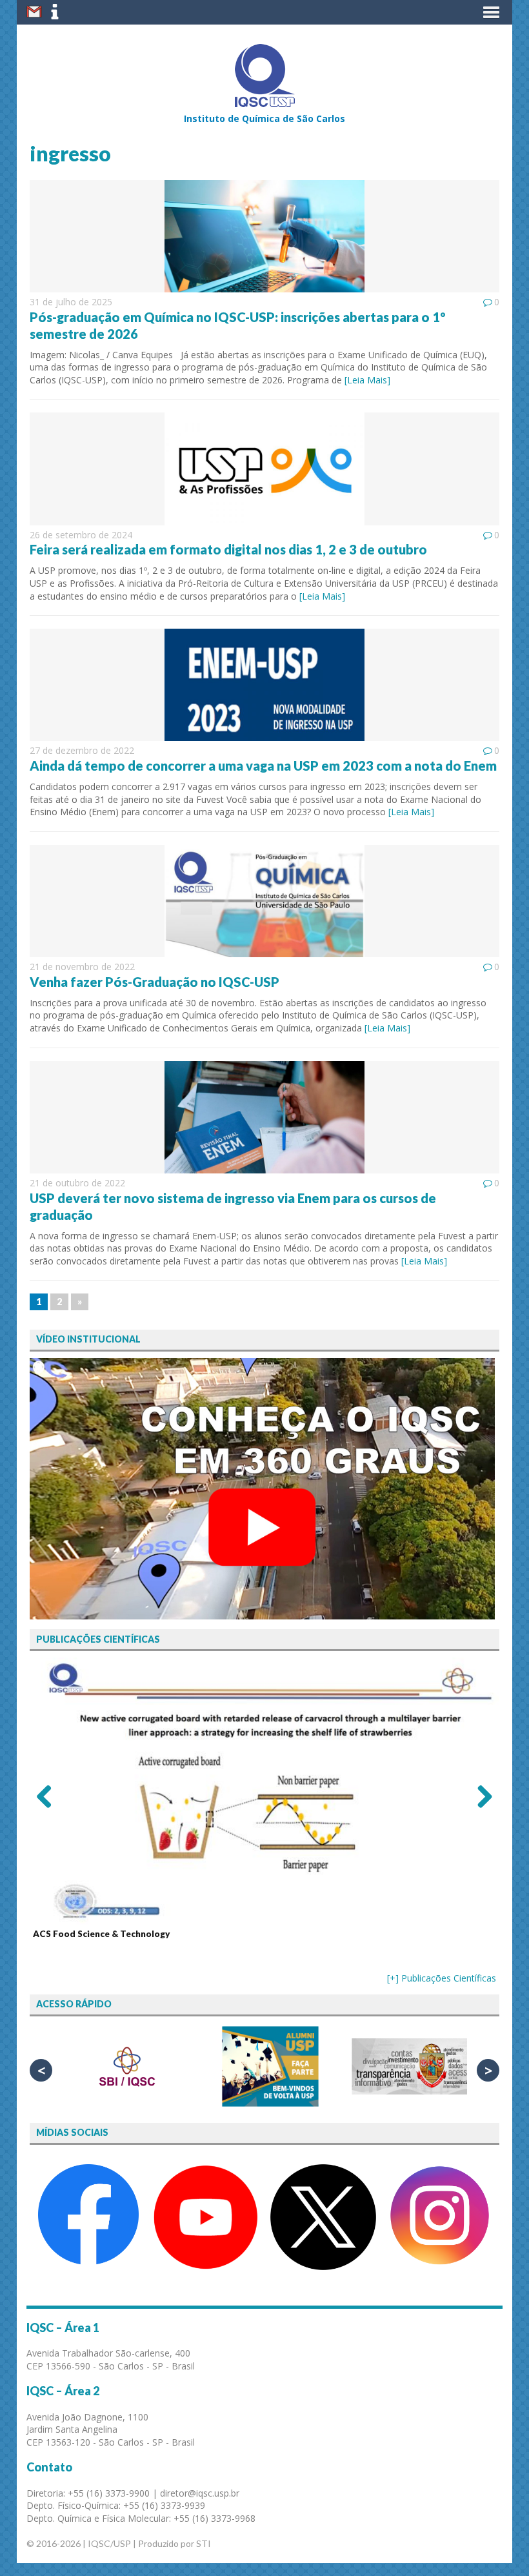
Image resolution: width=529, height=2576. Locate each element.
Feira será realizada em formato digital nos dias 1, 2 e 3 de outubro (228, 549)
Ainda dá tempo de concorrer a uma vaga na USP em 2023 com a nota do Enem (263, 766)
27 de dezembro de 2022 (82, 750)
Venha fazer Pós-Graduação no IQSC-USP (155, 982)
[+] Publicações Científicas (442, 1978)
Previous (49, 1796)
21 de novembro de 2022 (82, 967)
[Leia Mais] (367, 380)
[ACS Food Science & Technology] (264, 1791)
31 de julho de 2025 (71, 302)
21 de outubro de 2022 (77, 1183)
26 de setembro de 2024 (81, 535)
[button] (491, 12)
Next (480, 1796)
